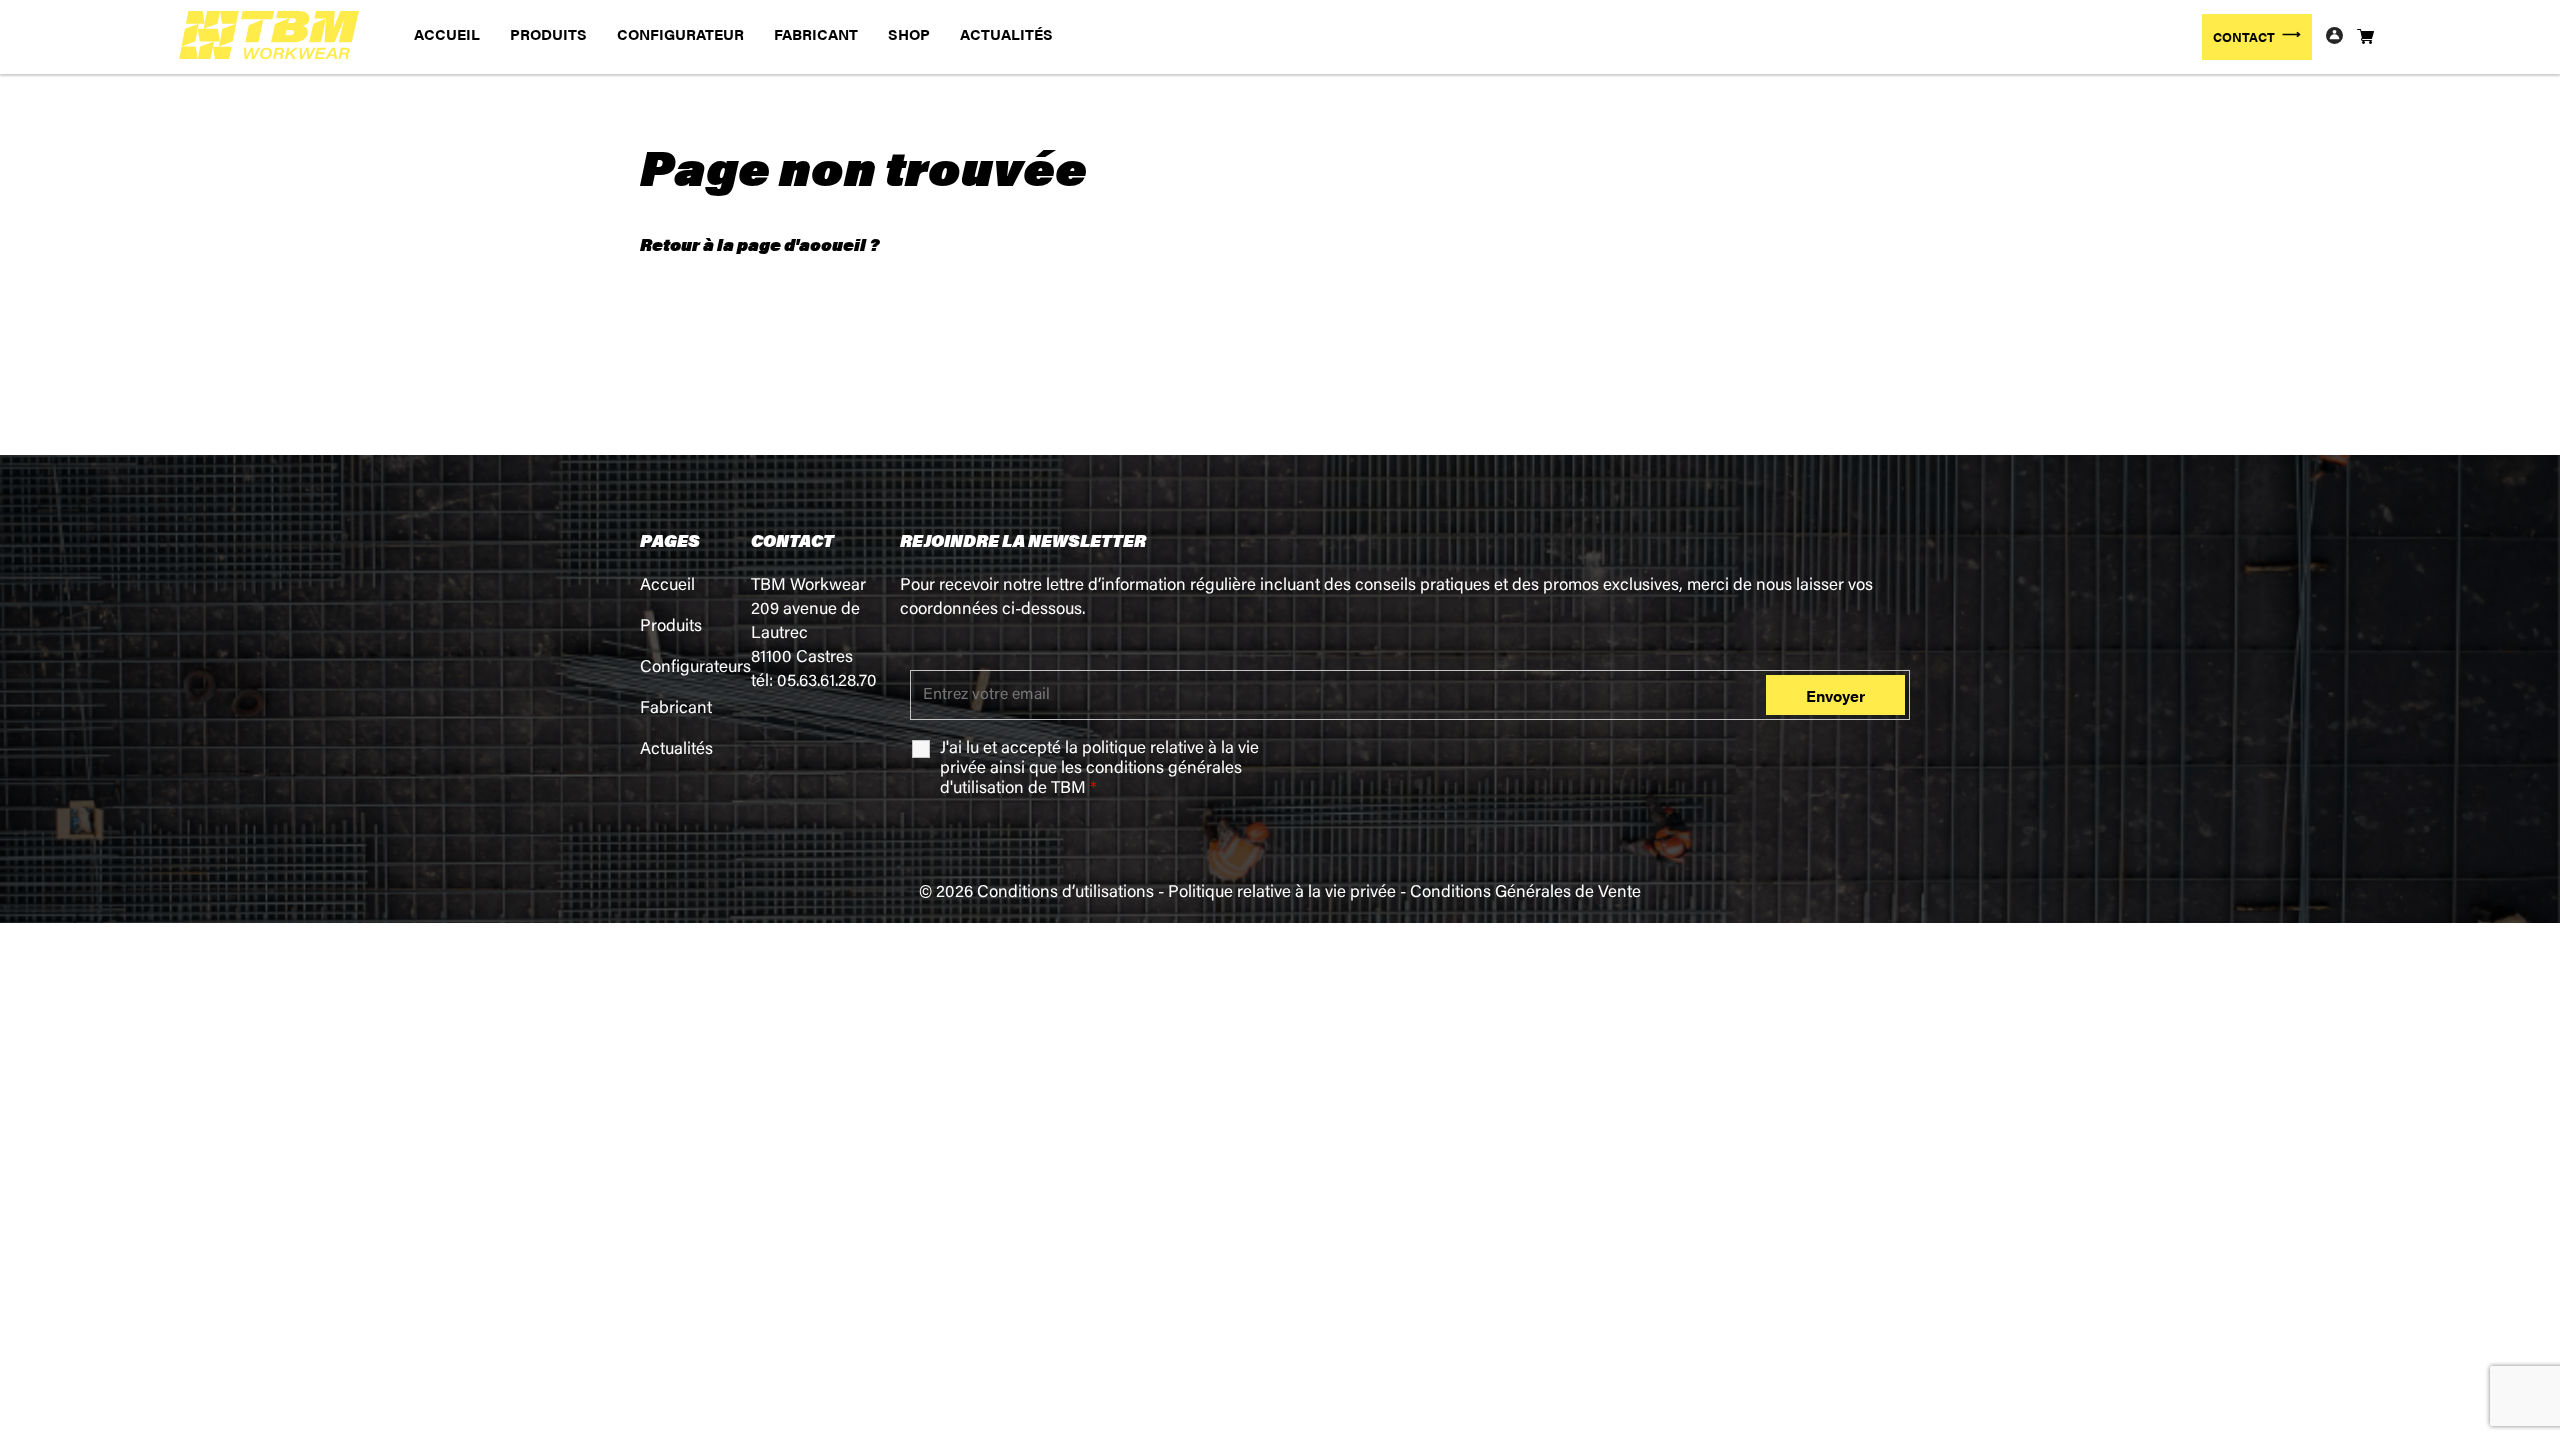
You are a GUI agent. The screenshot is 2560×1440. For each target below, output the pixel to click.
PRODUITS (548, 33)
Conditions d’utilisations (1065, 893)
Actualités (676, 750)
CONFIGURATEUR (680, 33)
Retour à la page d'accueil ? (759, 244)
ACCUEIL (447, 33)
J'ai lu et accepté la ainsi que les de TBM (1099, 769)
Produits (671, 627)
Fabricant (676, 709)
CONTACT (2244, 36)
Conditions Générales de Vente (1525, 893)
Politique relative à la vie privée (1282, 893)
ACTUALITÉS (1006, 33)
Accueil (667, 586)
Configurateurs (695, 668)
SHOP (909, 33)
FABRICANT (816, 33)
